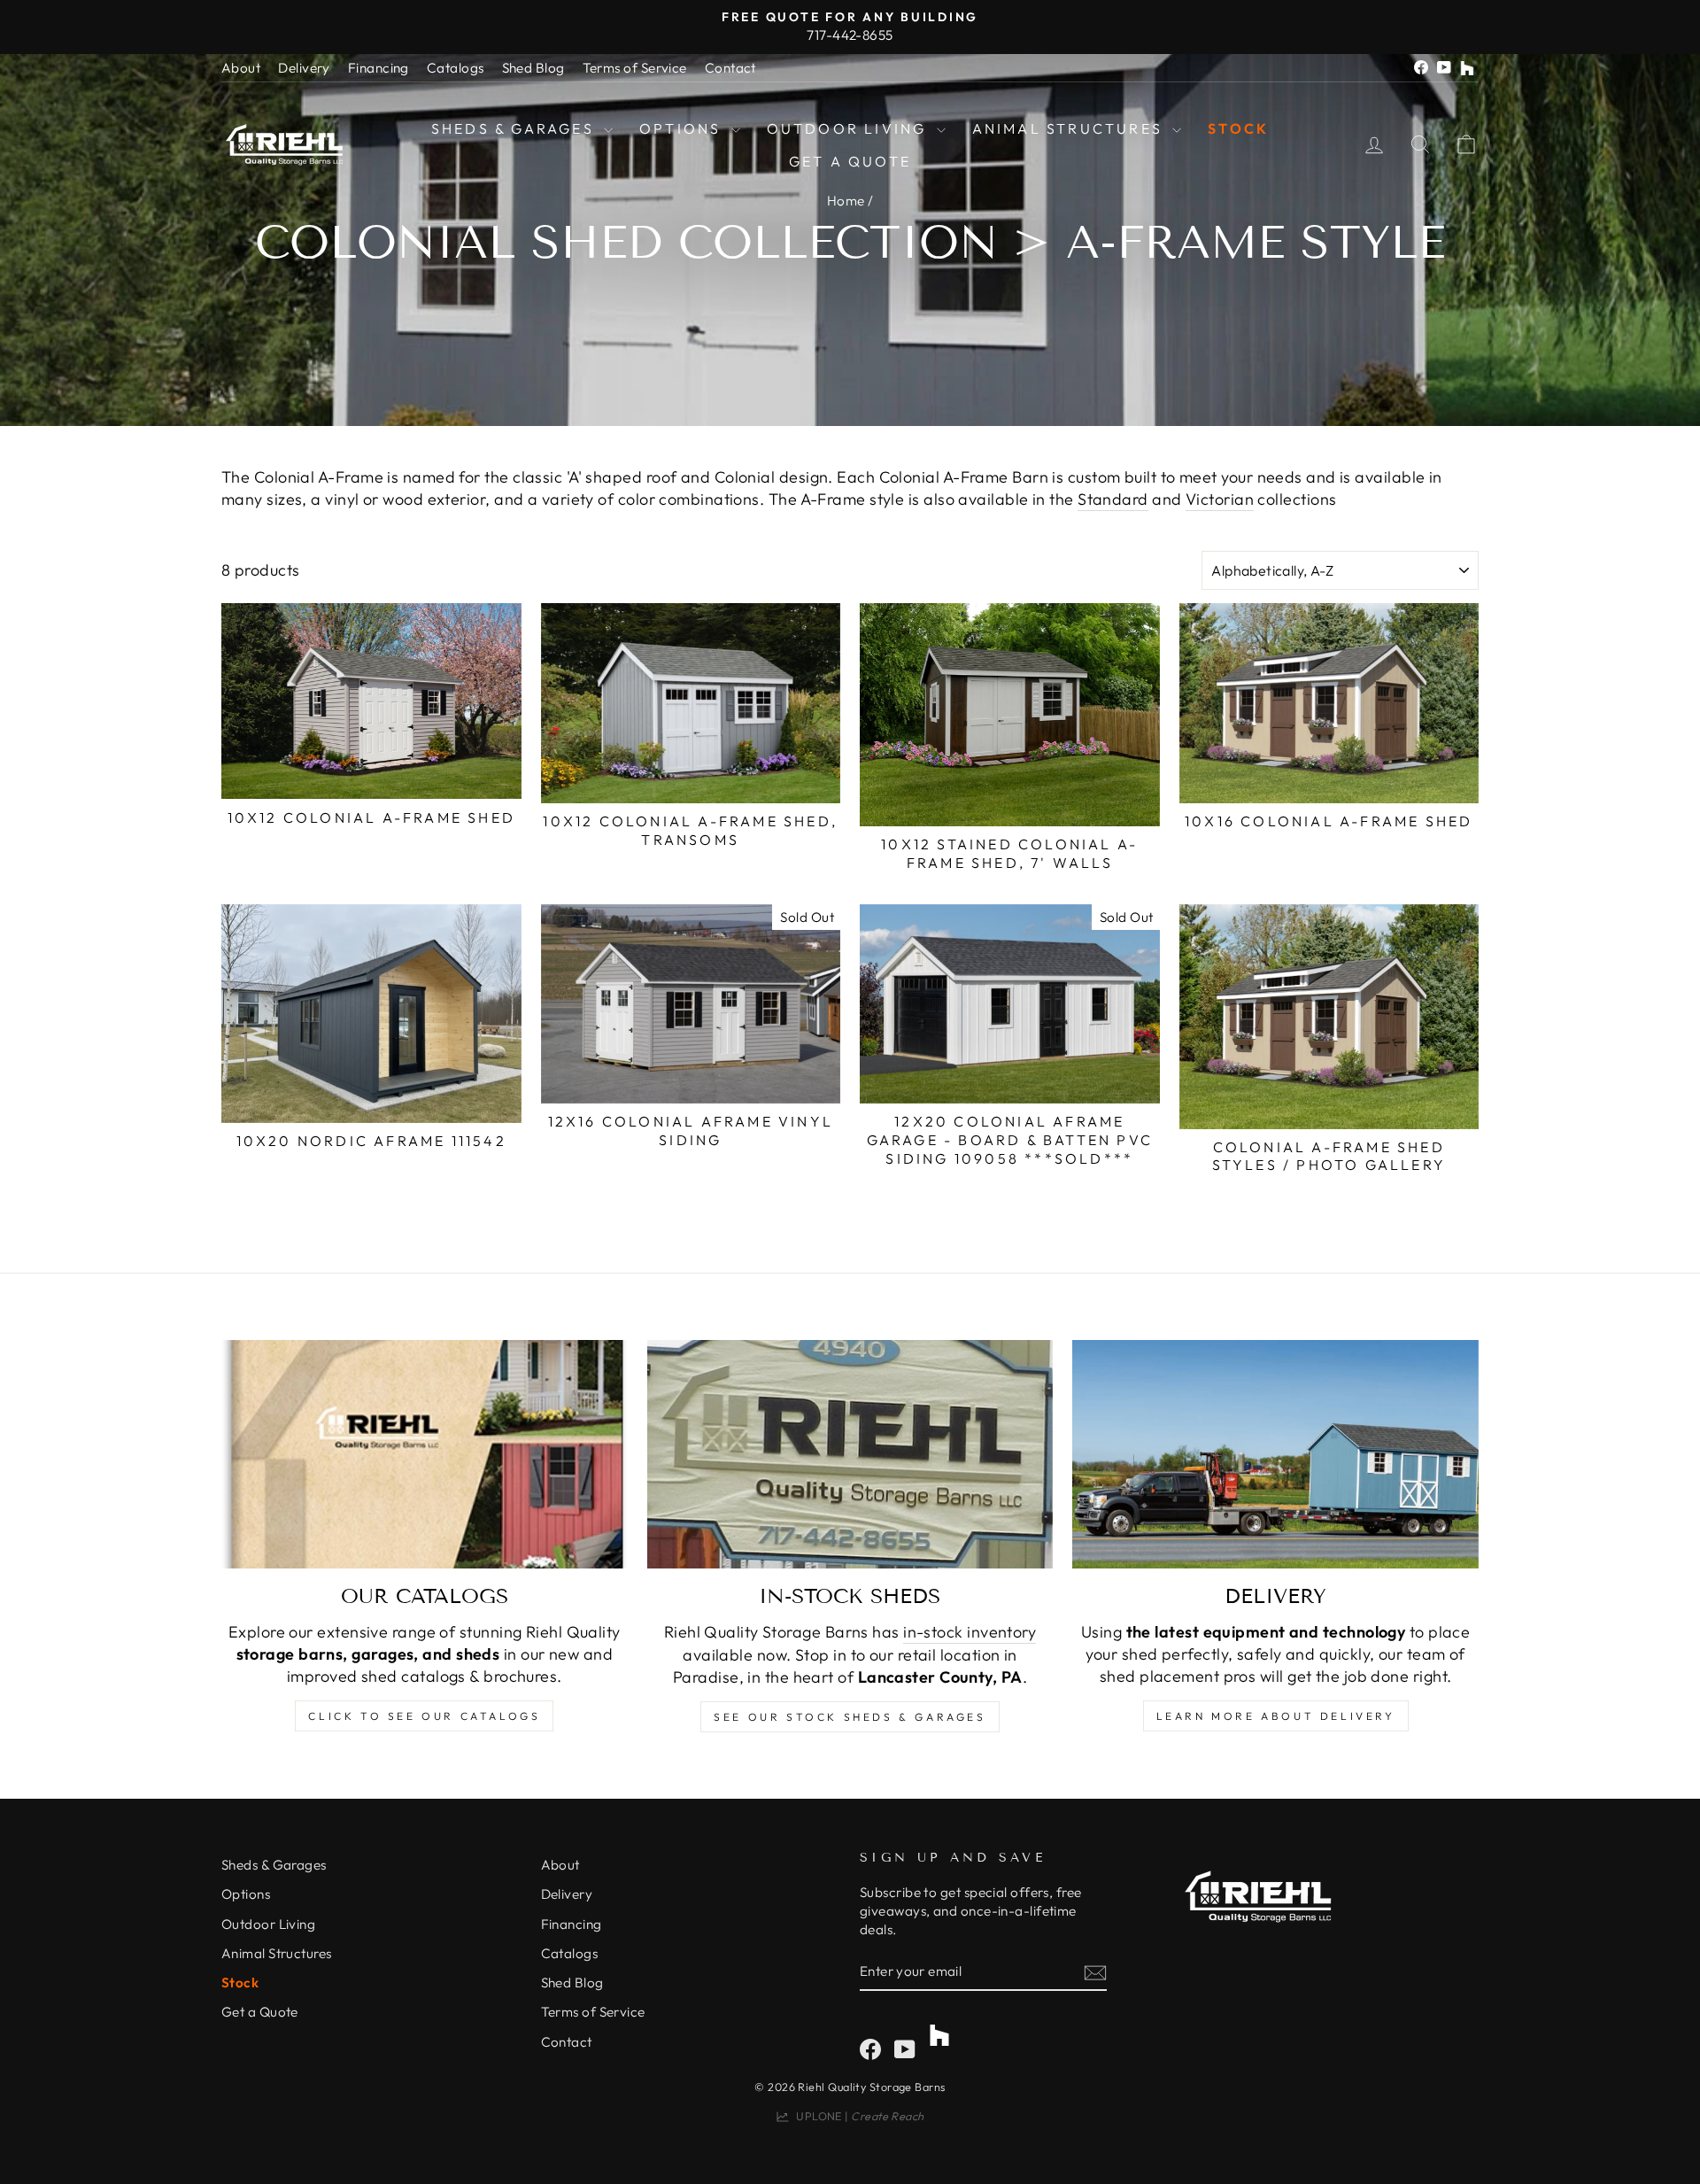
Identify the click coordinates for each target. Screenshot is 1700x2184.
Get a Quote (850, 161)
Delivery (304, 68)
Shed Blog (533, 68)
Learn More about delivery (1276, 1716)
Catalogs (456, 68)
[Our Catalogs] (425, 1454)
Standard (1113, 499)
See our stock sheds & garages (850, 1717)
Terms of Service (635, 68)
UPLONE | (857, 2116)
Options (683, 128)
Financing (379, 68)
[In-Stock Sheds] (850, 1454)
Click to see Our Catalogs (424, 1716)
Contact (730, 68)
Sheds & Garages (515, 128)
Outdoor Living (850, 128)
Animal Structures (1070, 128)
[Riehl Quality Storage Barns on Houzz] (939, 2028)
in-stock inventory (970, 1632)
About (241, 68)
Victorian (1220, 499)
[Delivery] (1275, 1454)
